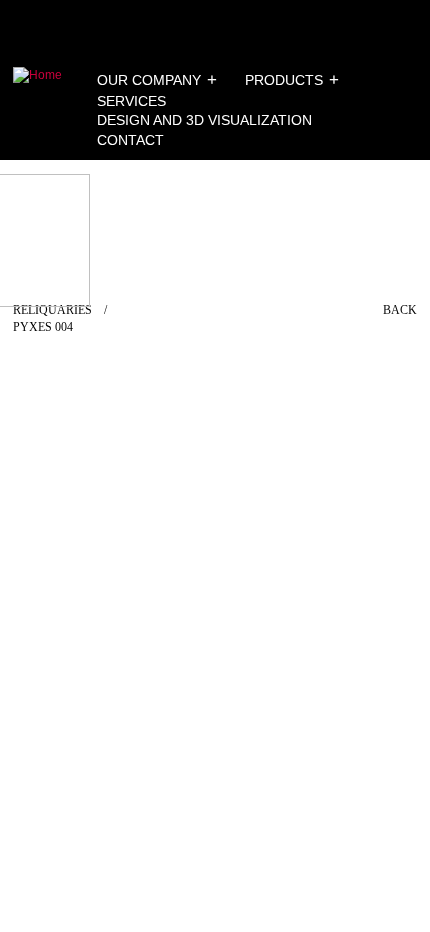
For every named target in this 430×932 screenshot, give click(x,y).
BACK (400, 310)
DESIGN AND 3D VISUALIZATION (204, 120)
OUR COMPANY (149, 80)
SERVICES (131, 101)
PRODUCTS (284, 80)
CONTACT (130, 140)
